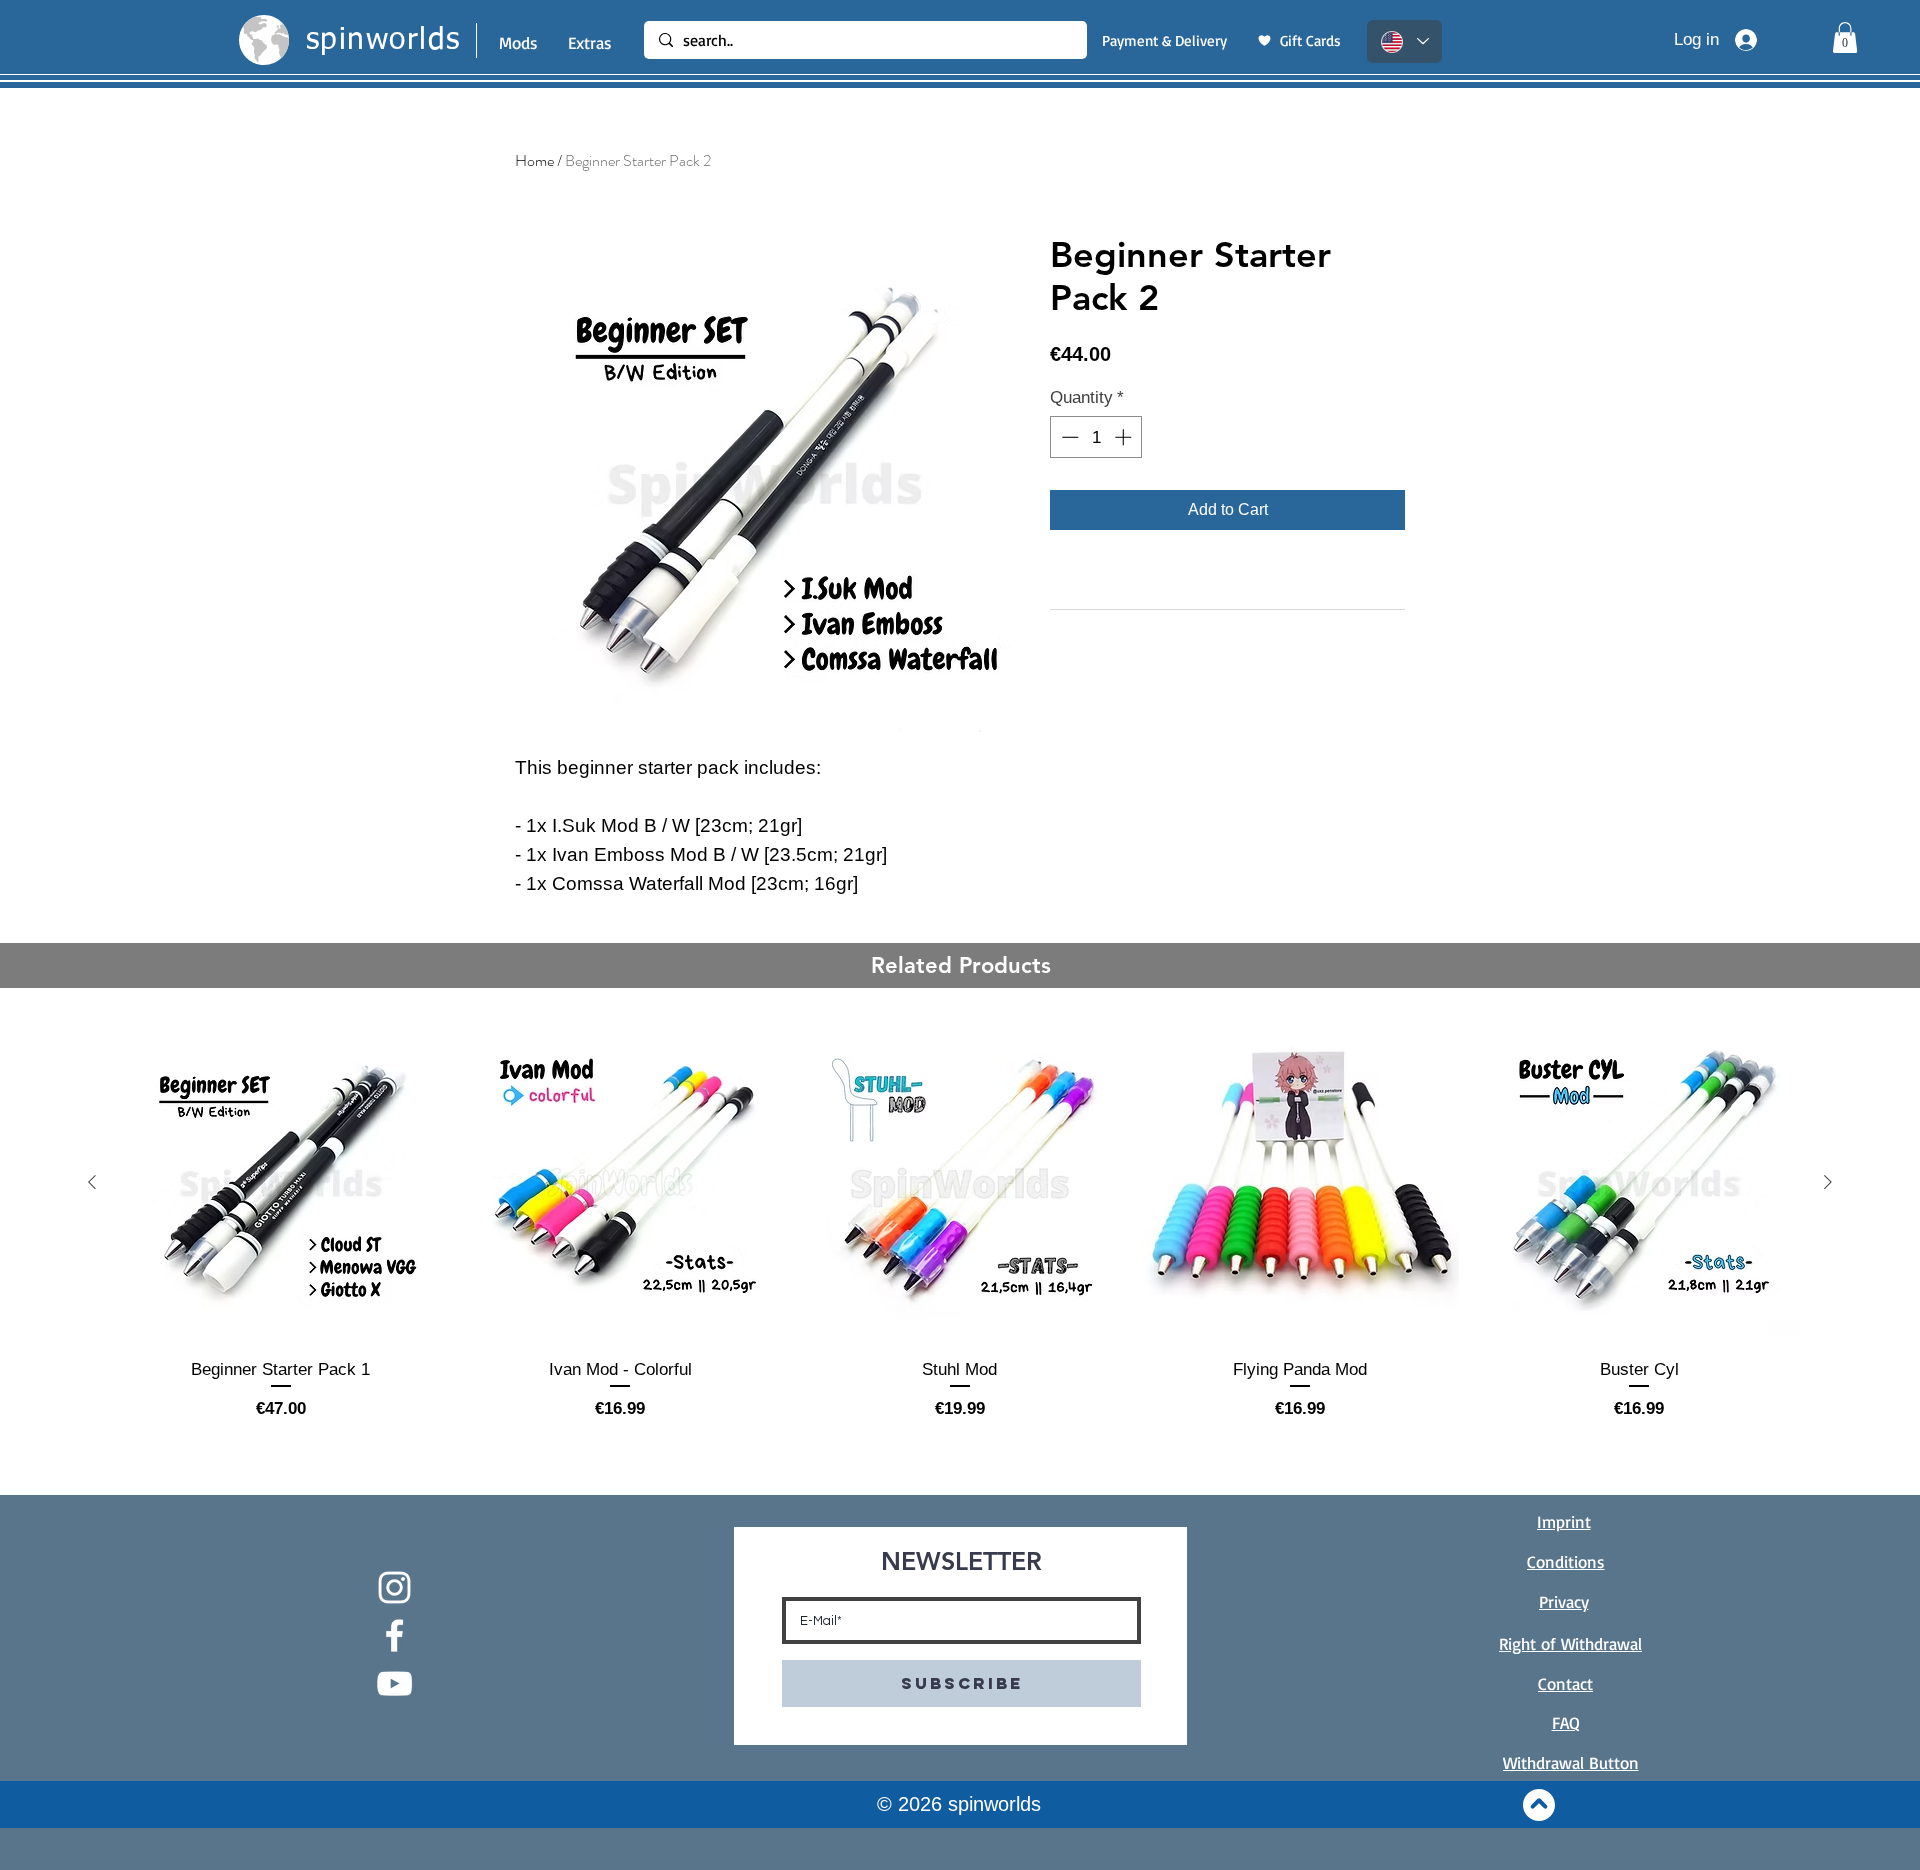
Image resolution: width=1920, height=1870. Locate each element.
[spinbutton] (1096, 437)
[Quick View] (281, 1183)
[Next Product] (1828, 1182)
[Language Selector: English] (1404, 41)
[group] (960, 1222)
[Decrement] (1068, 437)
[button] (1845, 37)
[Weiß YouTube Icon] (394, 1683)
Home (534, 160)
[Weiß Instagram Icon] (394, 1587)
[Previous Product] (92, 1182)
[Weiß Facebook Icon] (394, 1635)
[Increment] (1125, 437)
